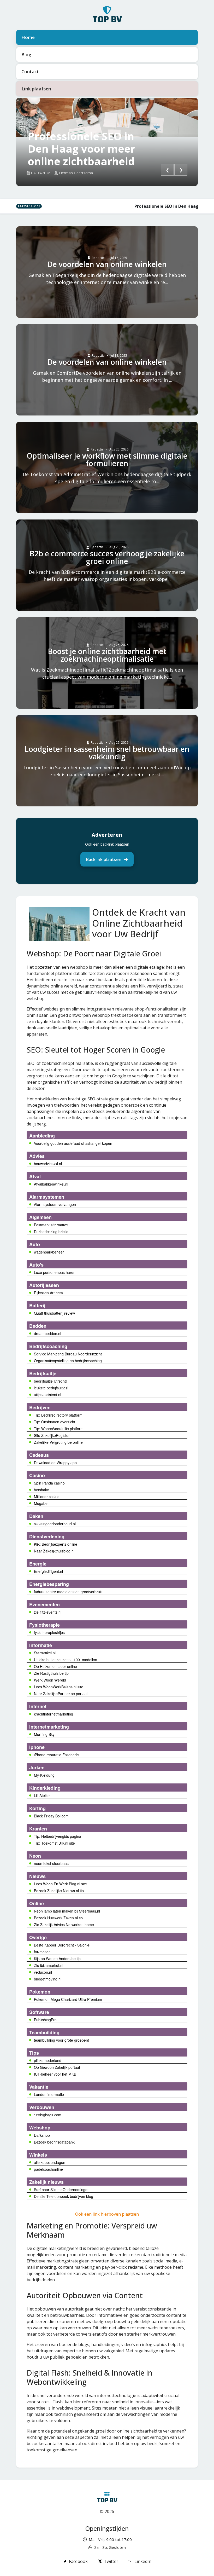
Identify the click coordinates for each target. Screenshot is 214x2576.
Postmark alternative (51, 1225)
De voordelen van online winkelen (107, 264)
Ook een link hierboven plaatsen (107, 2214)
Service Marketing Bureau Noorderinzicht (68, 1354)
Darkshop (42, 2135)
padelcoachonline (48, 2169)
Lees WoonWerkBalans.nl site (59, 1687)
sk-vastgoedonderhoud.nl (55, 1524)
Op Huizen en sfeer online (55, 1666)
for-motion (42, 1952)
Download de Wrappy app (55, 1463)
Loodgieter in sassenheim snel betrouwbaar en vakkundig (107, 753)
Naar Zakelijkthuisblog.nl (54, 1551)
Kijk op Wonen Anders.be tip (57, 1959)
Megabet (41, 1503)
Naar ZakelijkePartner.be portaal (61, 1694)
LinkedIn (143, 2561)
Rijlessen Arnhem (48, 1293)
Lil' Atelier (42, 1795)
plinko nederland (48, 2060)
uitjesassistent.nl (47, 1395)
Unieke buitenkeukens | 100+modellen (66, 1660)
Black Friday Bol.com (51, 1816)
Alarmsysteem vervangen (55, 1204)
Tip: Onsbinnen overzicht (55, 1422)
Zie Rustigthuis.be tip (51, 1673)
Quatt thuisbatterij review (54, 1313)
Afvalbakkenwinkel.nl (51, 1184)
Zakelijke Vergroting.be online (58, 1442)
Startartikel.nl (45, 1653)
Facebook (78, 2561)
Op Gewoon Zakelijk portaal (57, 2067)
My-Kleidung (44, 1775)
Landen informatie (49, 2094)
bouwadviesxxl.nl (48, 1164)
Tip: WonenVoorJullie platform (59, 1429)
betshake (41, 1490)
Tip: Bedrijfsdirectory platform (58, 1415)
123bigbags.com (48, 2115)
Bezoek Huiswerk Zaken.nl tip (58, 1918)
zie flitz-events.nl (48, 1612)
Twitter (111, 2561)
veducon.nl (43, 1972)
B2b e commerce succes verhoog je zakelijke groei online (107, 557)
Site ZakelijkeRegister (52, 1435)
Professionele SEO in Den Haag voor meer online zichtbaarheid (81, 149)
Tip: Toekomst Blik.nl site (54, 1843)
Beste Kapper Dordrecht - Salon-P (62, 1945)
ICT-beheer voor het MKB (55, 2074)
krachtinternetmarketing (53, 1714)
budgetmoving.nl (48, 1979)
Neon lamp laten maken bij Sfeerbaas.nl (67, 1911)
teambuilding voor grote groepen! (61, 2040)
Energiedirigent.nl (48, 1571)
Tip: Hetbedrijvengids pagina (58, 1836)
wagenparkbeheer (49, 1252)
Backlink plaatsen (104, 859)
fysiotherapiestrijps (49, 1632)
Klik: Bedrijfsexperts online (56, 1544)
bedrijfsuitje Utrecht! (50, 1381)
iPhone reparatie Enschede (56, 1755)
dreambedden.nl (47, 1333)
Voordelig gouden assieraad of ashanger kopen (73, 1143)
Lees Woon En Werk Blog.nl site (60, 1884)
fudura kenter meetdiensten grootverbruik (68, 1592)
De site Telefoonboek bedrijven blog (64, 2196)
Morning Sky (44, 1734)
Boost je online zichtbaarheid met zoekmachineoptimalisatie (107, 655)
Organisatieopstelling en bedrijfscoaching (68, 1361)
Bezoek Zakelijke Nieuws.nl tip (59, 1891)
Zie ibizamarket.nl (49, 1965)
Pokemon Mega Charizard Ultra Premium (68, 1999)
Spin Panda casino (49, 1483)
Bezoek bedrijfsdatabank (54, 2142)
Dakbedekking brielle (51, 1232)
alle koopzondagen (50, 2162)
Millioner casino (47, 1497)
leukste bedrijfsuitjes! (51, 1388)
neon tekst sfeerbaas (51, 1863)
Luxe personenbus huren (55, 1272)
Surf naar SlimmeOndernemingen (62, 2190)
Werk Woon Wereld (50, 1680)
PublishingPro (45, 2020)
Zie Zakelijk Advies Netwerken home (64, 1925)
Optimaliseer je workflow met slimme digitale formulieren (107, 460)
